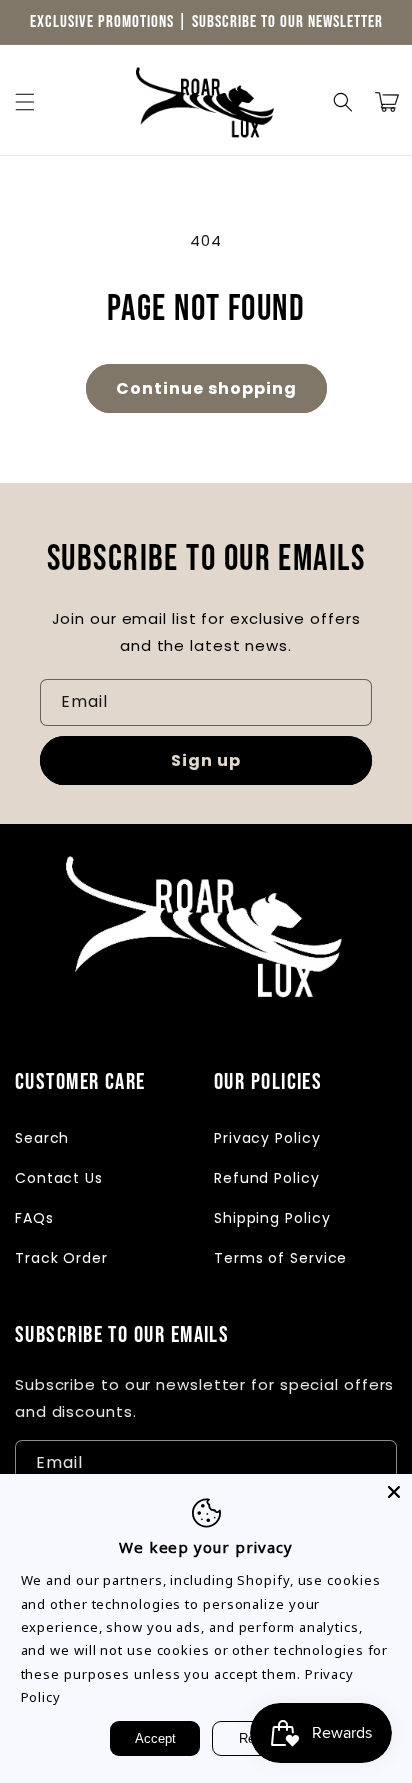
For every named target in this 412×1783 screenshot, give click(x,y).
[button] (25, 102)
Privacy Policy (267, 1138)
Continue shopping (206, 388)
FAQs (34, 1218)
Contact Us (59, 1178)
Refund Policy (267, 1178)
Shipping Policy (272, 1218)
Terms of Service (280, 1258)
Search (42, 1138)
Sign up (206, 760)
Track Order (61, 1258)
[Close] (394, 1492)
